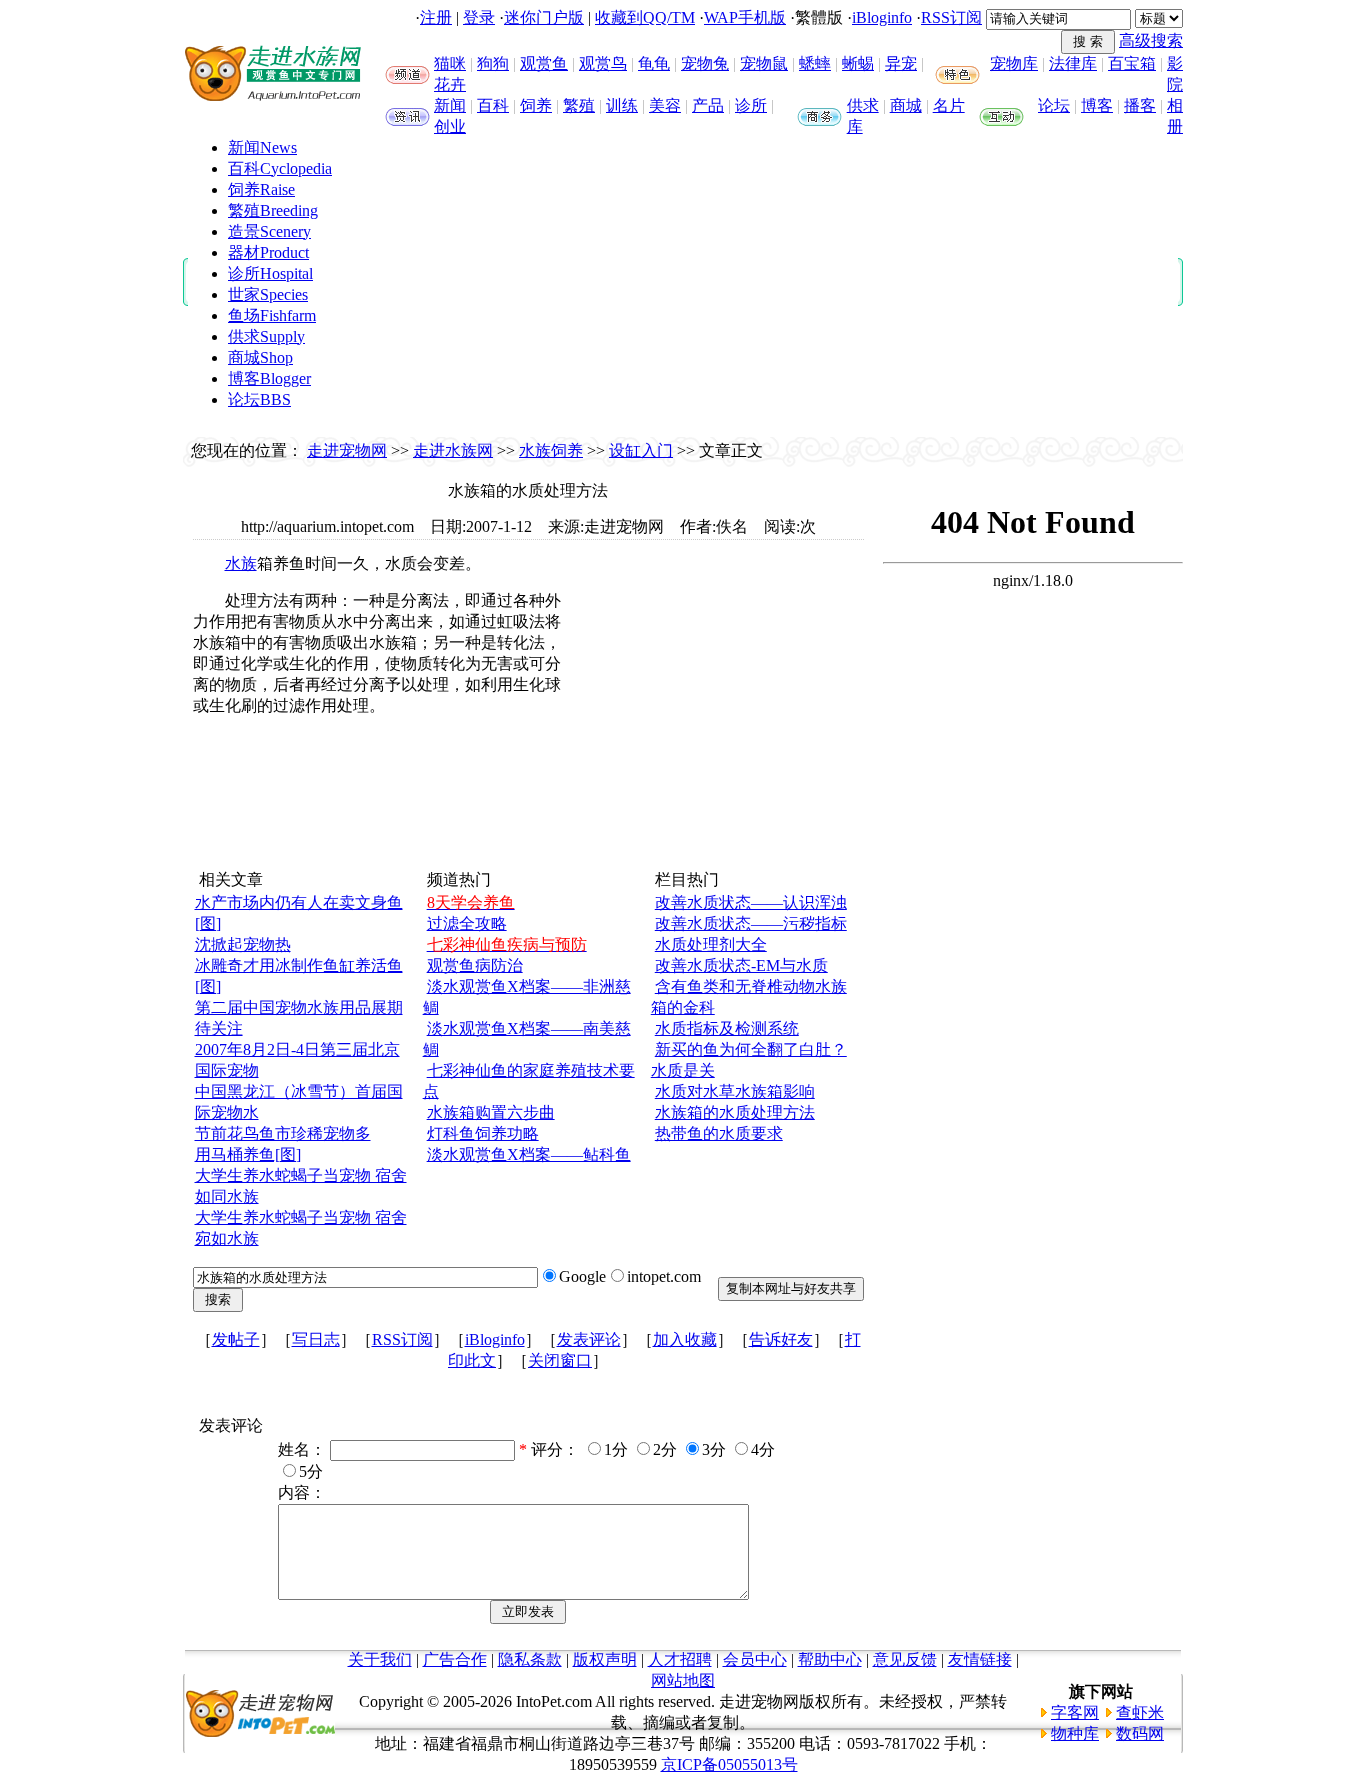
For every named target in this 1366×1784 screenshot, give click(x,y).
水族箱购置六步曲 (491, 1112)
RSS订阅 (951, 17)
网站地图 (683, 1680)
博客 (1097, 105)
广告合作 (455, 1659)
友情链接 (980, 1659)
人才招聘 (680, 1659)
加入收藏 (685, 1339)
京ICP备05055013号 (729, 1764)
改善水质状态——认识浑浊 (751, 902)
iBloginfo (882, 17)
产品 (708, 105)
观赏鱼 (544, 63)
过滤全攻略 (467, 923)
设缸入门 (641, 450)
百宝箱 (1132, 63)
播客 (1140, 105)
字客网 (1075, 1712)
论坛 (1054, 105)
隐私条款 (530, 1659)
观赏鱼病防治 (475, 965)
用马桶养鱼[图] (248, 1154)
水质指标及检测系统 (727, 1028)
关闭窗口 (560, 1360)
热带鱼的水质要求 (719, 1133)
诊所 (751, 105)
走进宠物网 (347, 450)
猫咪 (450, 63)
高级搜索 (1151, 40)
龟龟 (654, 63)
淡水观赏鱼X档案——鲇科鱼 (529, 1154)
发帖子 (236, 1339)
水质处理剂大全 (711, 944)
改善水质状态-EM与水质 (741, 965)
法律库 (1073, 63)
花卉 (450, 84)
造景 (269, 231)
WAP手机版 (745, 17)
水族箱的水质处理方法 (735, 1112)
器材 (268, 252)
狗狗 (493, 63)
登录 (479, 17)
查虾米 (1140, 1712)
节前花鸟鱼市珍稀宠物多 (283, 1133)
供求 (863, 105)
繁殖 (579, 105)
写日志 (316, 1339)
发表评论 (589, 1339)
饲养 (536, 105)
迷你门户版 (544, 17)
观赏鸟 (603, 63)
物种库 (1075, 1733)
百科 (493, 105)
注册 (436, 17)
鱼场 (272, 315)
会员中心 (755, 1659)
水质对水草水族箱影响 (735, 1091)
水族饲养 (551, 450)
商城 (906, 105)
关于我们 (380, 1659)
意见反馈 (905, 1659)
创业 (450, 126)
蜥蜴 (858, 63)
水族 (241, 563)
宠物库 (1014, 63)
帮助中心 (830, 1659)
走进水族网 (453, 450)
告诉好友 (781, 1339)
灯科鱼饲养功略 (483, 1133)
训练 (622, 105)
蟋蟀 (815, 63)
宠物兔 (705, 63)
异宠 (901, 63)
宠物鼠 (764, 63)
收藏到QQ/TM (645, 17)
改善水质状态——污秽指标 (751, 923)
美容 (665, 105)
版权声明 (605, 1659)
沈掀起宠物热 (243, 944)
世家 (268, 294)
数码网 (1140, 1733)
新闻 (450, 105)
